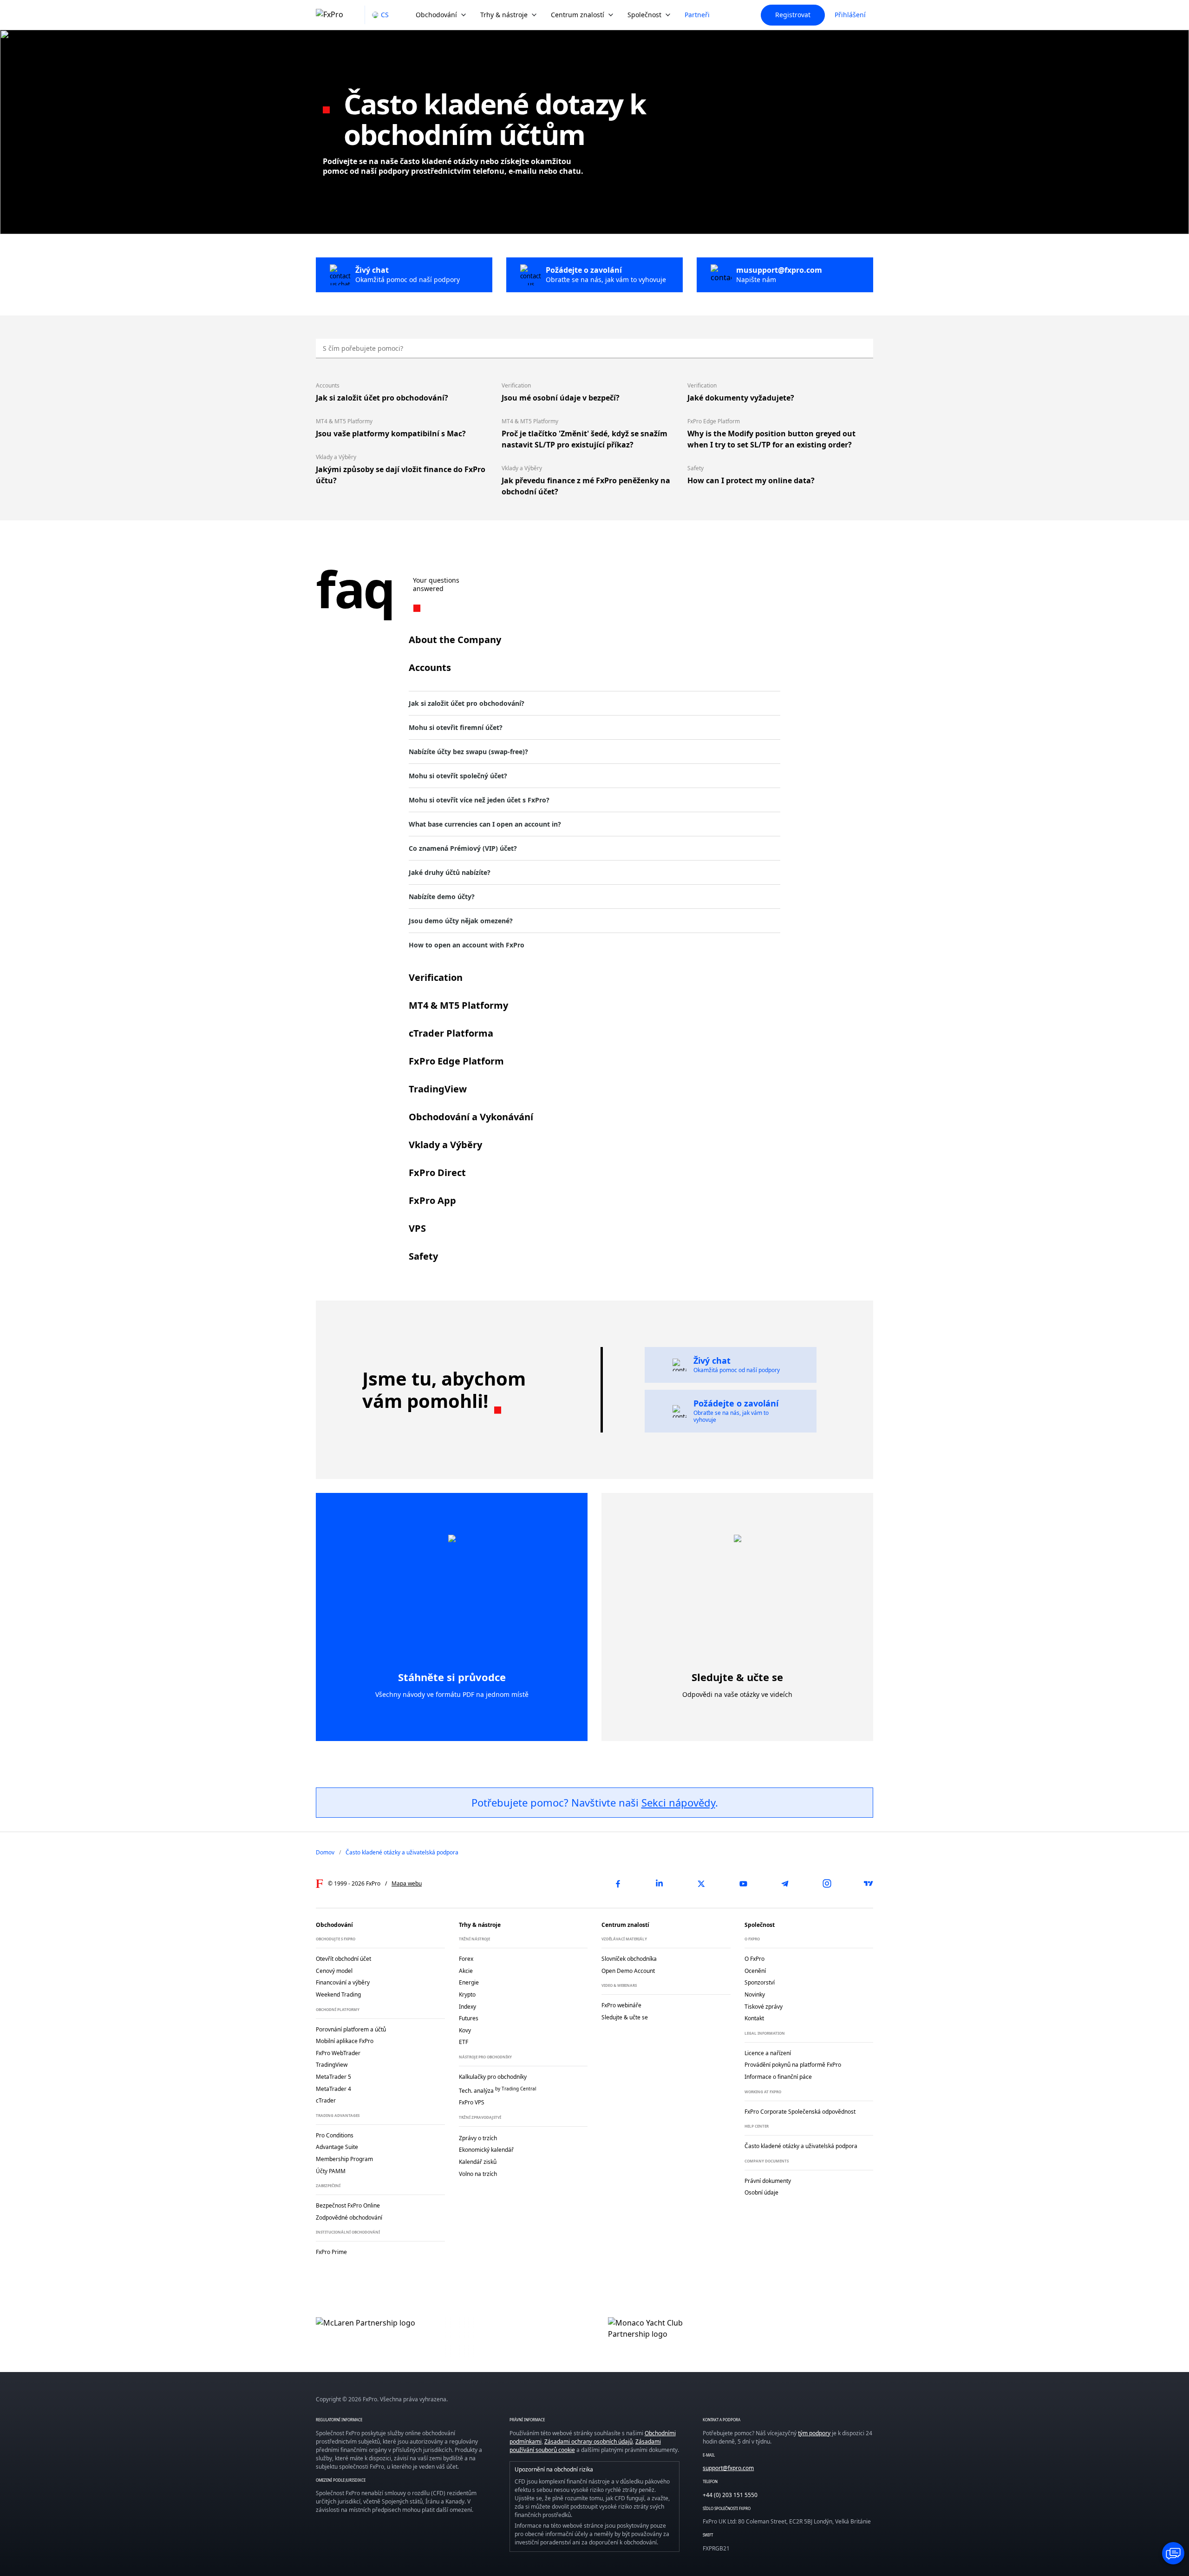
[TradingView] (869, 1884)
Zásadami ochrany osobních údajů (588, 2441)
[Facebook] (618, 1884)
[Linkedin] (660, 1884)
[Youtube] (743, 1884)
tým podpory (814, 2433)
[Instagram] (827, 1884)
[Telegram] (785, 1884)
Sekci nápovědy (678, 1802)
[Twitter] (701, 1884)
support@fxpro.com (728, 2468)
